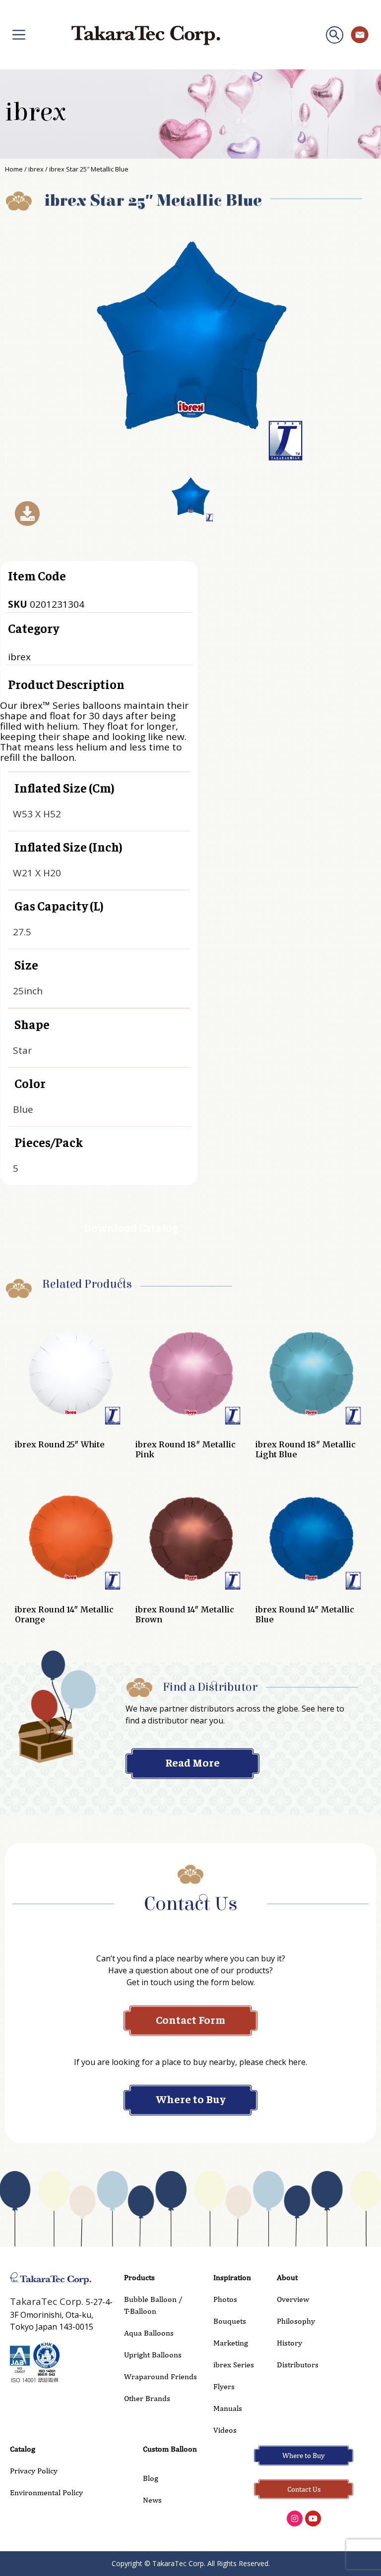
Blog (151, 2478)
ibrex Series (234, 2365)
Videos (225, 2430)
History (289, 2343)
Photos (225, 2299)
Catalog (23, 2449)
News (152, 2500)
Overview (293, 2299)
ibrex (35, 113)
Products (139, 2277)
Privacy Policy (34, 2471)
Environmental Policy (46, 2492)
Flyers (224, 2386)
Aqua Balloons (149, 2333)
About (287, 2277)
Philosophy (296, 2321)
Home (14, 169)
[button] (335, 35)
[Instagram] (295, 2519)
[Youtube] (313, 2519)
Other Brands (147, 2398)
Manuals (228, 2408)
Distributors (298, 2365)
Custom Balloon (170, 2449)
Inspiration (232, 2277)
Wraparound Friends (160, 2376)
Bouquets (230, 2321)
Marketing (231, 2343)
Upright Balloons (153, 2355)
